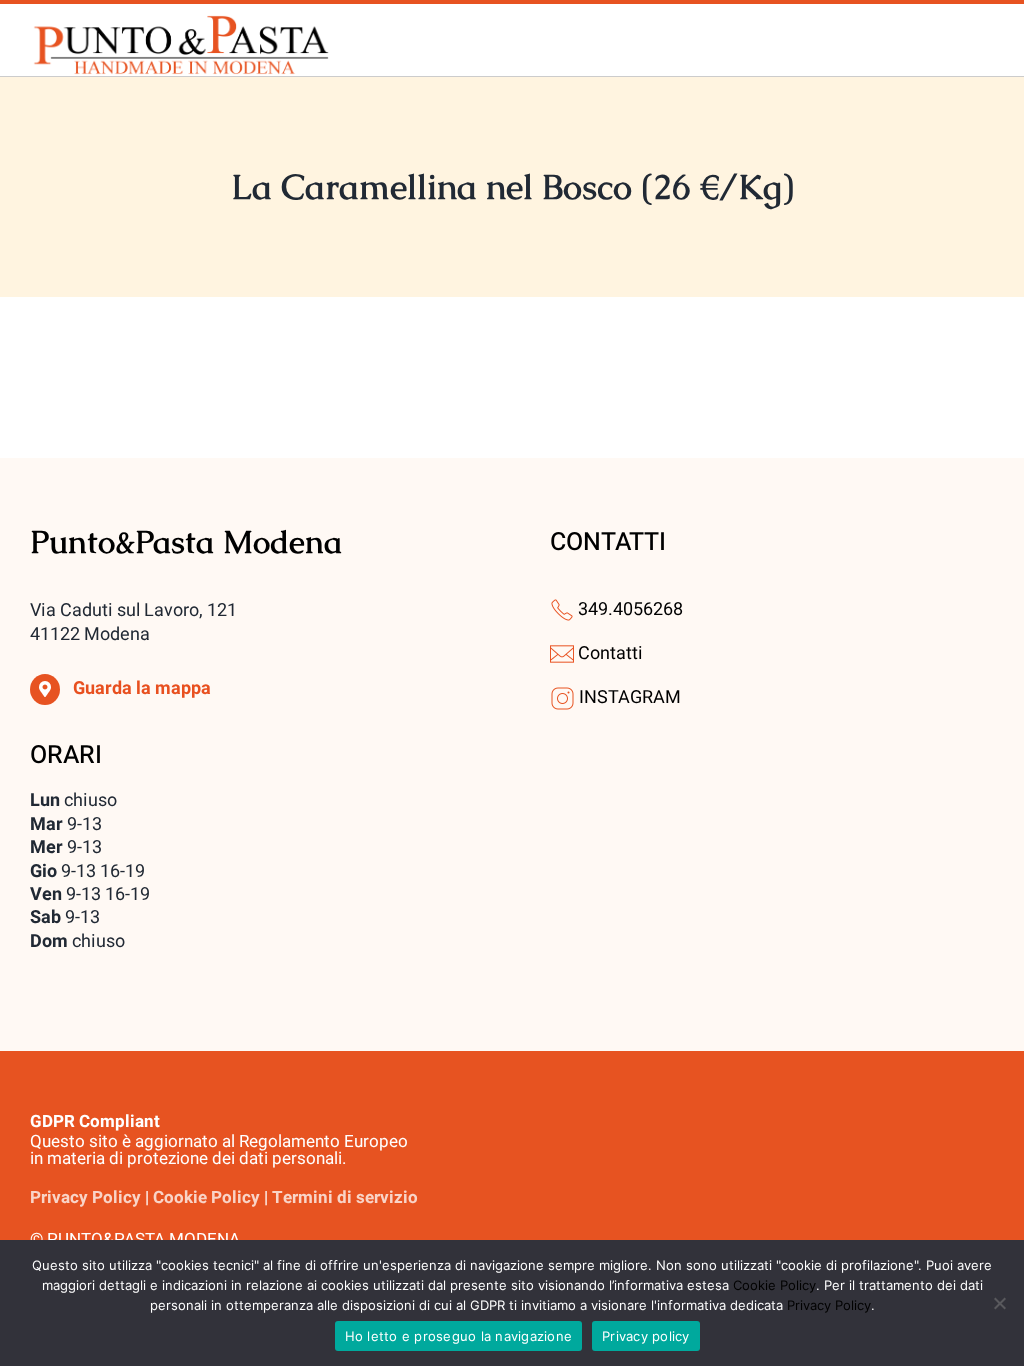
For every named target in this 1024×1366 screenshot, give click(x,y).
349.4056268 (630, 609)
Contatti (610, 653)
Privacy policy (646, 1336)
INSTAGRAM (630, 697)
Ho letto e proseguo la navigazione (459, 1336)
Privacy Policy (829, 1305)
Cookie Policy (774, 1285)
